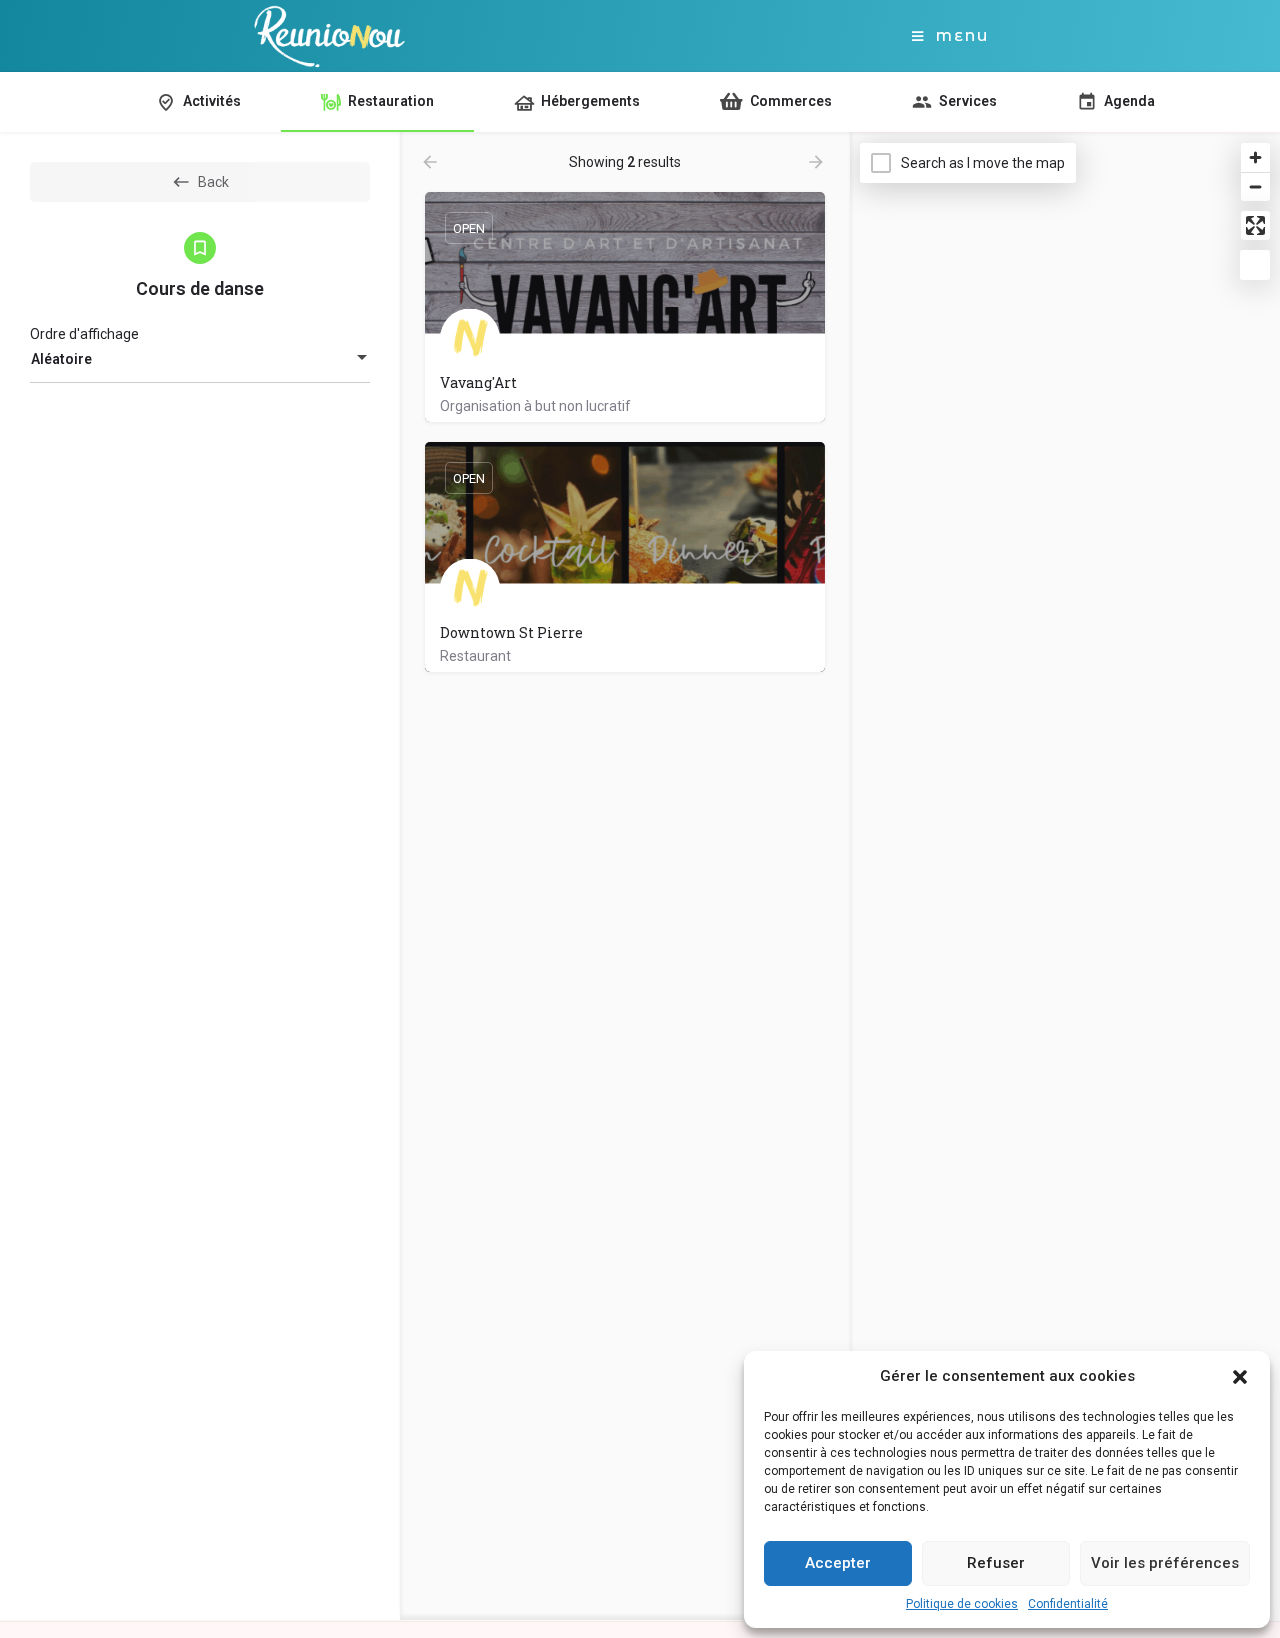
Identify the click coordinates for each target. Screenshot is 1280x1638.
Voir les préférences (1165, 1563)
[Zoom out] (1255, 186)
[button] (1240, 1377)
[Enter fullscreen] (1255, 225)
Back (213, 182)
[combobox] (200, 359)
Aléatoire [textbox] (61, 359)
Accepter (838, 1563)
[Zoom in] (1255, 157)
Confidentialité (1068, 1604)
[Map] (1065, 877)
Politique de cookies (962, 1604)
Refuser (996, 1563)
